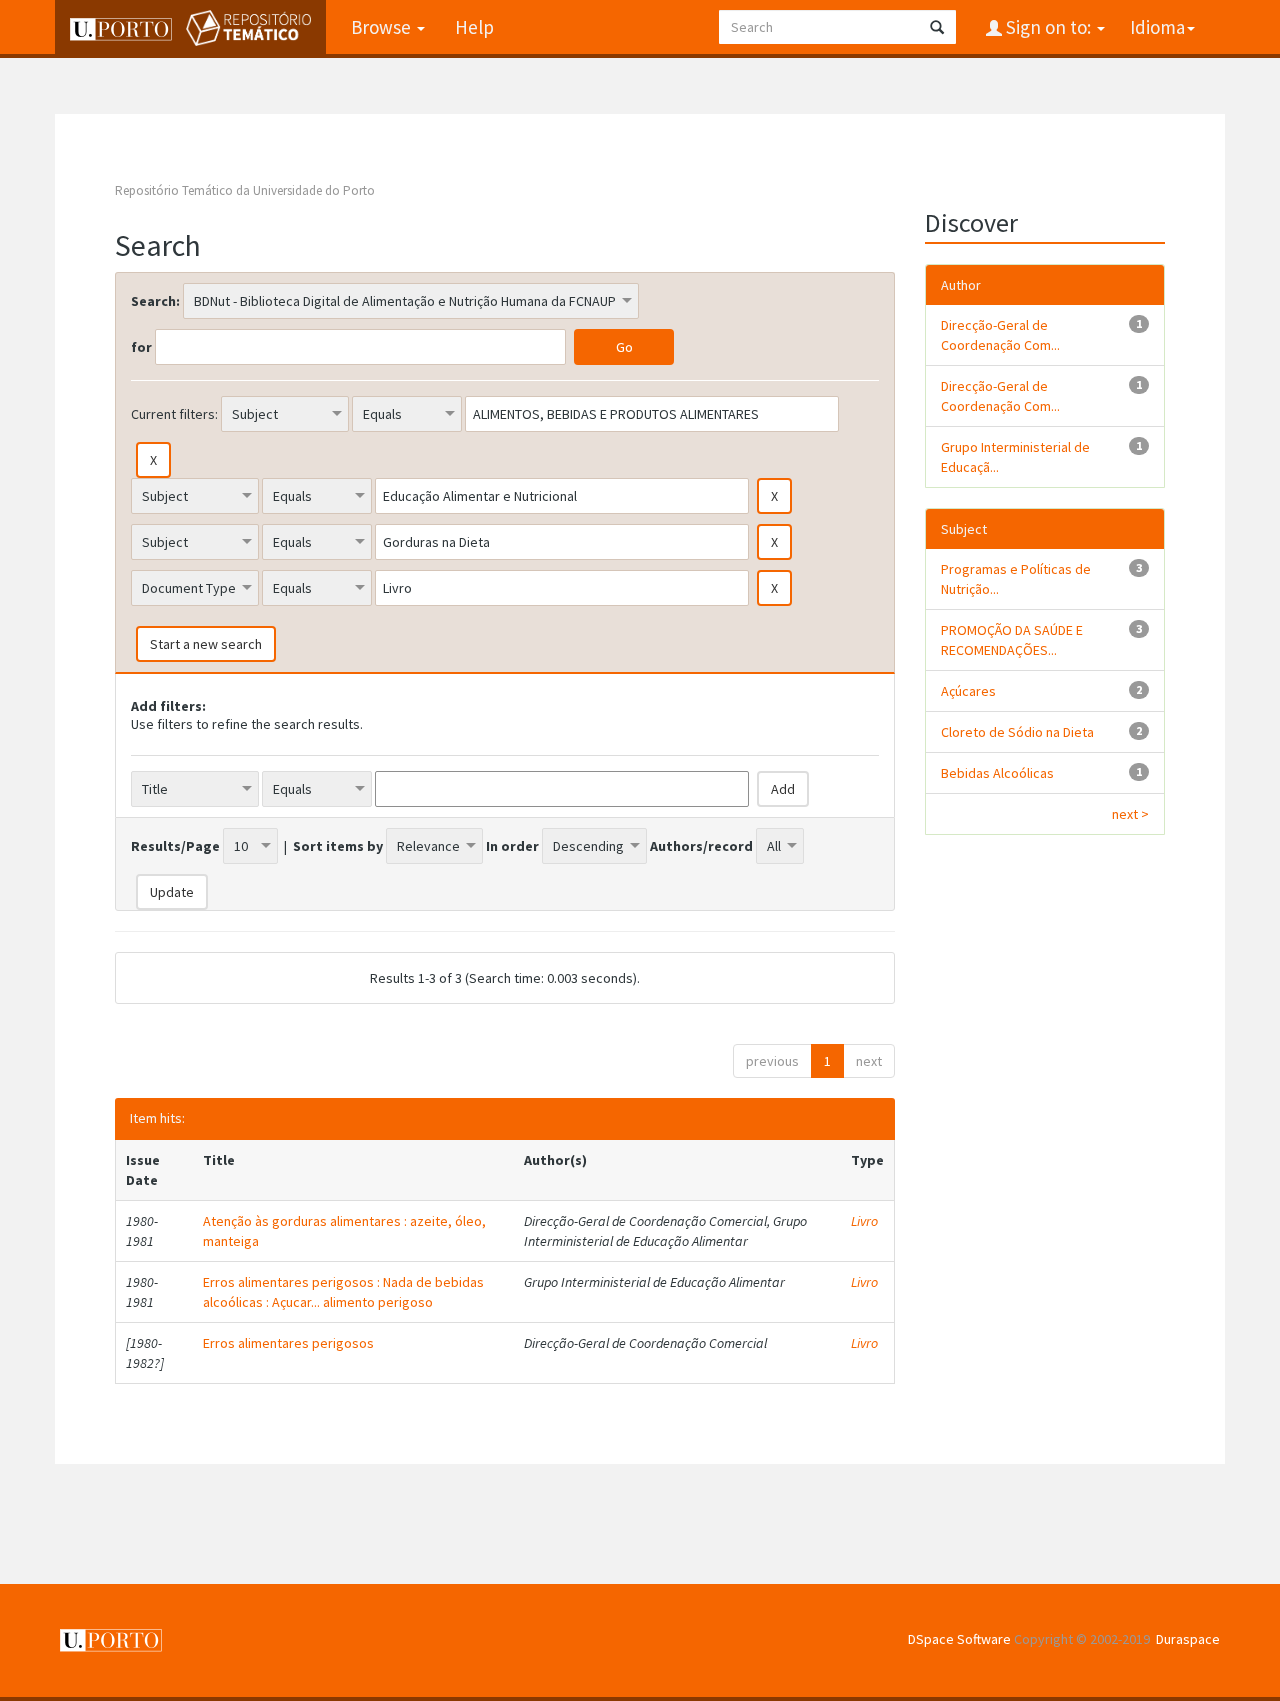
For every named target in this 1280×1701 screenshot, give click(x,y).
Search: (155, 301)
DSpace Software (959, 1639)
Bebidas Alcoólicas (997, 773)
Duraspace (1188, 1639)
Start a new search (206, 644)
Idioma (1157, 27)
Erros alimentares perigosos (288, 1343)
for (141, 347)
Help (474, 27)
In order (512, 846)
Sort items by (338, 846)
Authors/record (701, 846)
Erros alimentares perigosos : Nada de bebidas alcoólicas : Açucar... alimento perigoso (343, 1292)
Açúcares (968, 691)
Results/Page (175, 846)
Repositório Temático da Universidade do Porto (245, 190)
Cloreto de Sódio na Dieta (1017, 732)
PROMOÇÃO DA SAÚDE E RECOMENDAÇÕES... (1012, 640)
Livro (864, 1221)
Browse (383, 27)
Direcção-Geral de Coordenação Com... (1000, 335)
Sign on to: (1048, 27)
